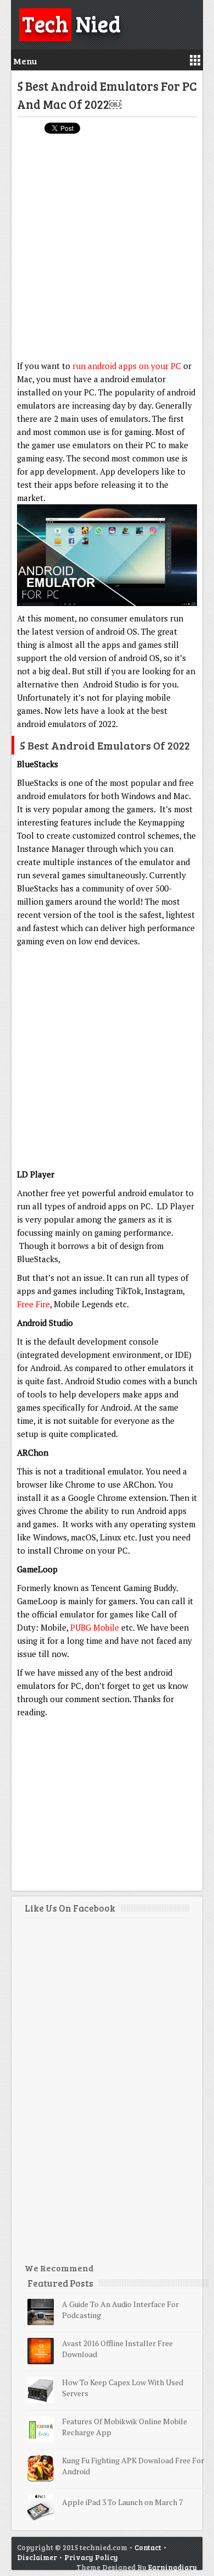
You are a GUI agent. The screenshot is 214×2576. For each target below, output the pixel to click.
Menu (25, 61)
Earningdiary (173, 2567)
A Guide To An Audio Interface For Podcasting (120, 2310)
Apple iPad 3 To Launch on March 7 (122, 2502)
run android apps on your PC (127, 366)
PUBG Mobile (95, 1627)
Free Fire (33, 1304)
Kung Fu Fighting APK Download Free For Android (133, 2466)
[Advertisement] (107, 252)
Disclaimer (37, 2557)
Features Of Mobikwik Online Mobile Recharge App (125, 2427)
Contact (148, 2547)
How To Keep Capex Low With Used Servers (123, 2388)
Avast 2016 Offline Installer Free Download (117, 2349)
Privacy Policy (91, 2557)
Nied (71, 23)
